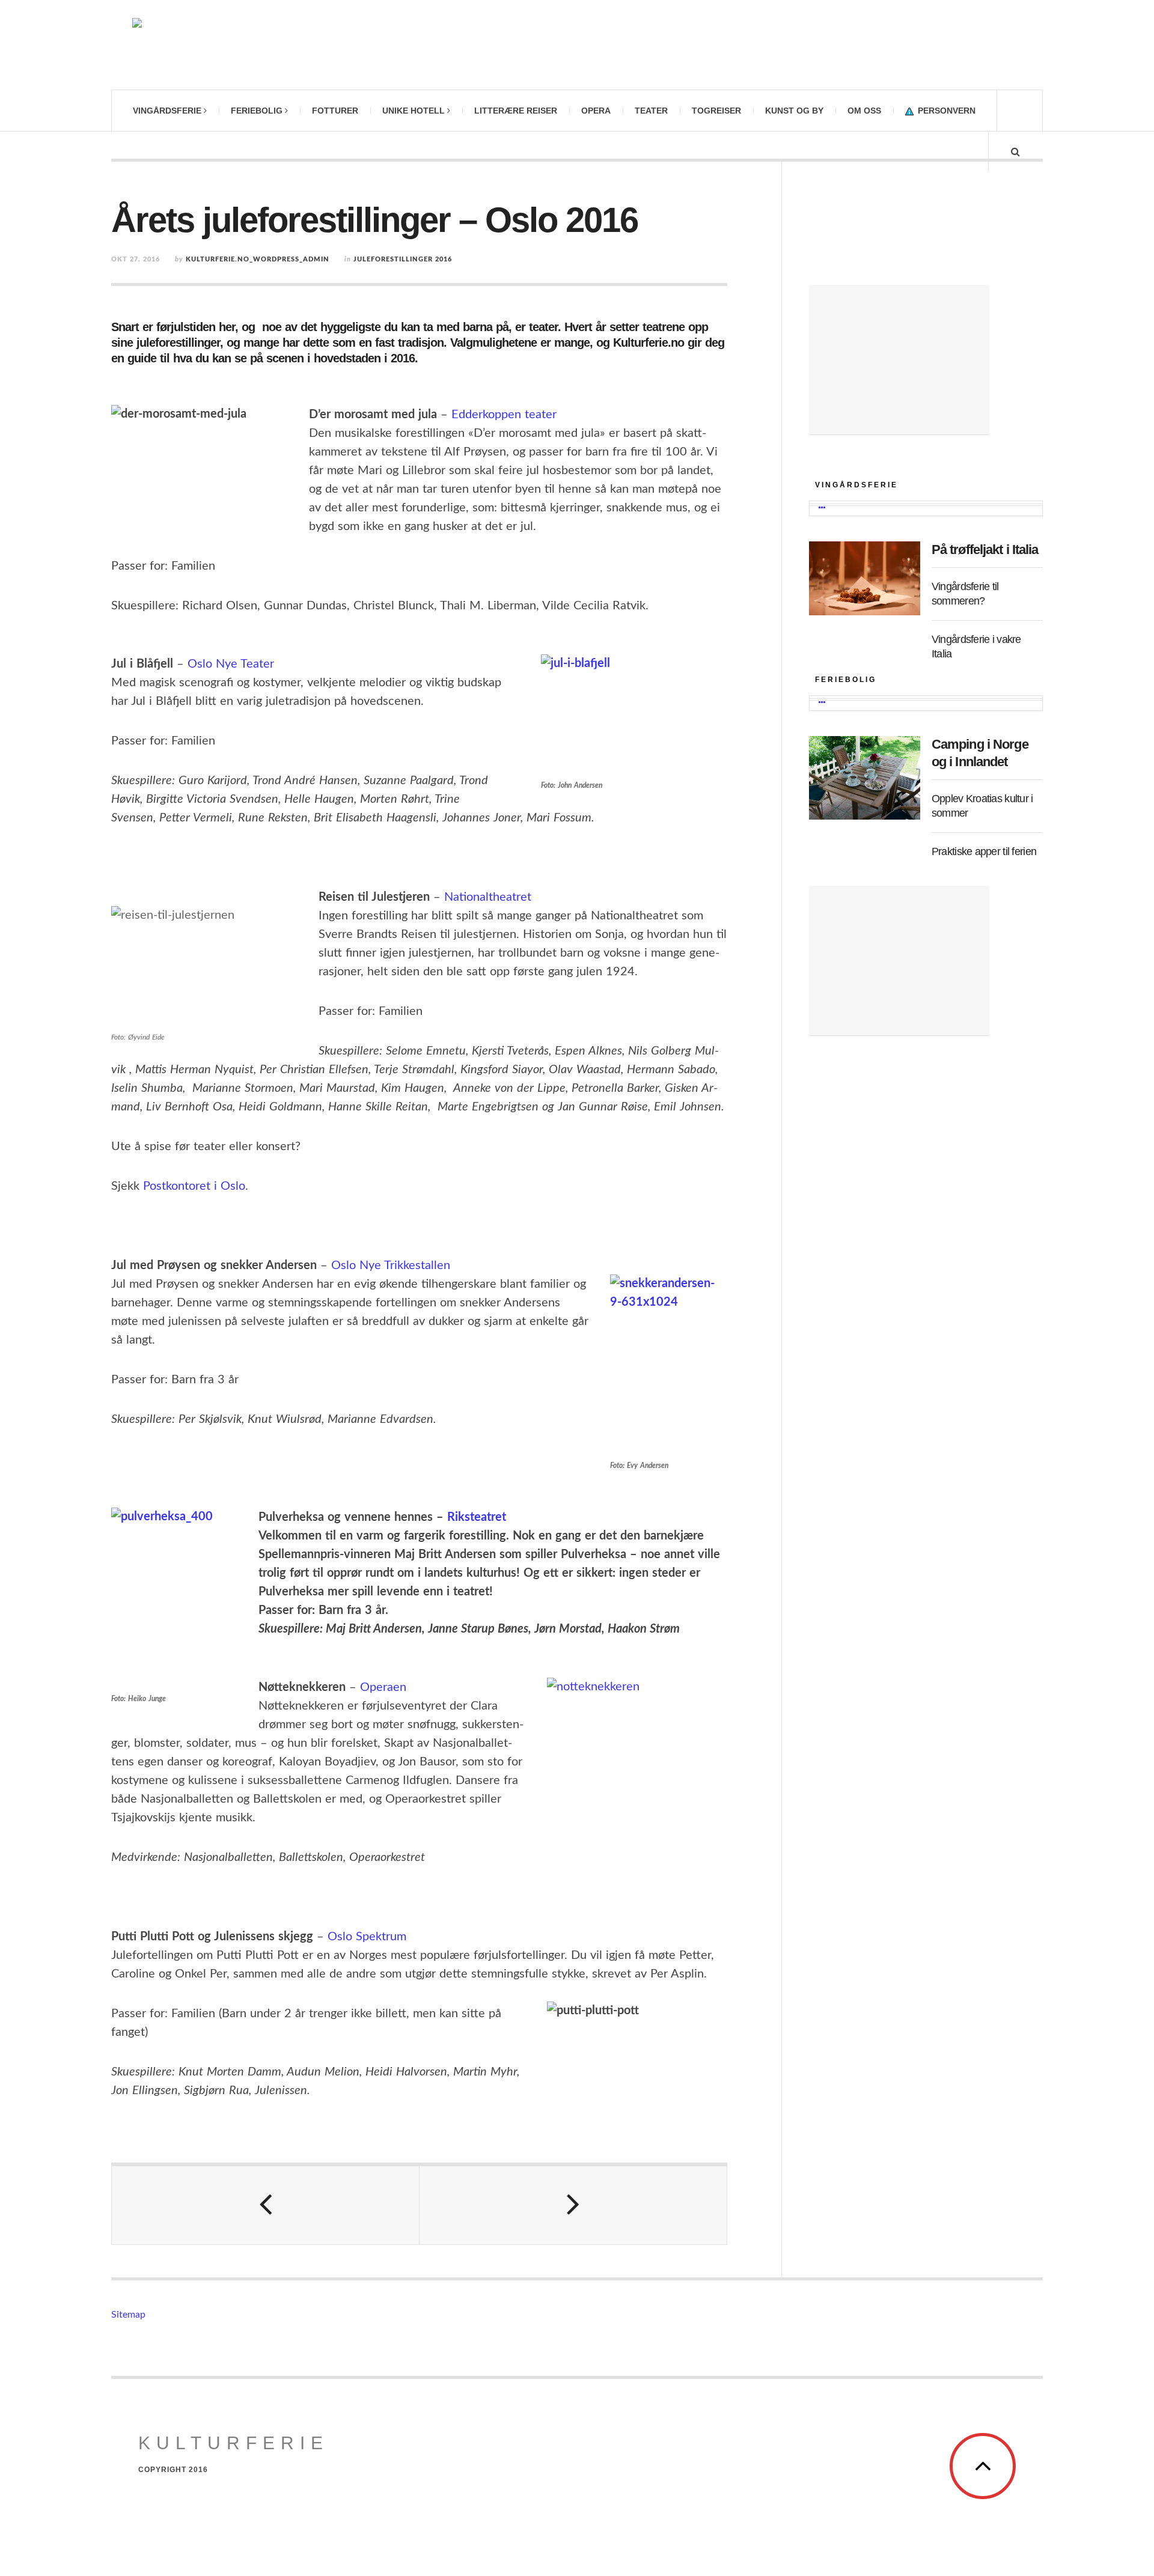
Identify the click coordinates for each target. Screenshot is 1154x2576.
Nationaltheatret (488, 897)
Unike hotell (414, 111)
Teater (651, 111)
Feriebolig (257, 111)
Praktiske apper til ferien (984, 851)
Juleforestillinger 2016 (403, 259)
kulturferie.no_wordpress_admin (258, 259)
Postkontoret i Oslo (194, 1186)
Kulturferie (234, 2443)
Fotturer (335, 111)
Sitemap (128, 2315)
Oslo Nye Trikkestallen (391, 1265)
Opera (596, 111)
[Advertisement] (899, 360)
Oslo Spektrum (367, 1937)
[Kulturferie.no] (267, 45)
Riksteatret (477, 1517)
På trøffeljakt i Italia (985, 550)
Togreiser (716, 111)
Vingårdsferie (167, 111)
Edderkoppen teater (504, 415)
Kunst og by (794, 111)
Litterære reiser (516, 111)
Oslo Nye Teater (231, 664)
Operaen (383, 1687)
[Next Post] (573, 2205)
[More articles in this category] (822, 508)
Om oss (864, 111)
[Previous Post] (266, 2205)
